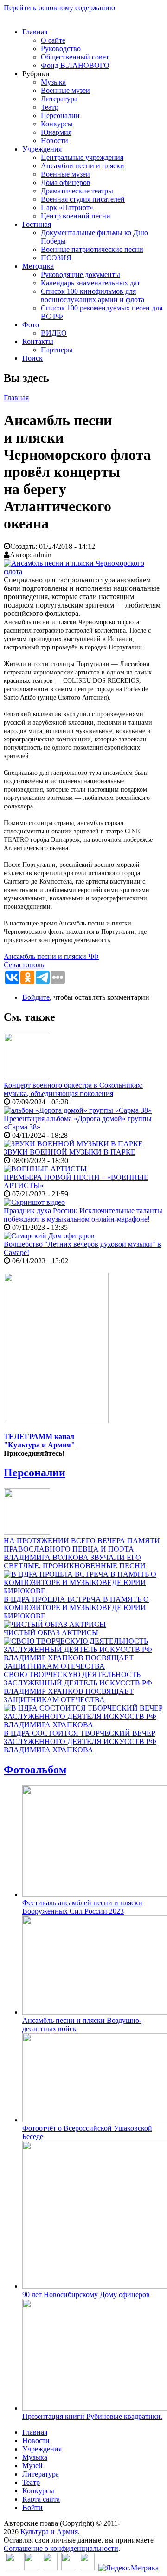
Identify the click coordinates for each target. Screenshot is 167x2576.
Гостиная (37, 224)
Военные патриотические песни (92, 249)
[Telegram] (87, 2568)
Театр (50, 107)
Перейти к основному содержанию (59, 8)
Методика (38, 266)
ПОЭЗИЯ (56, 258)
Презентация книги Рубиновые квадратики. (92, 2416)
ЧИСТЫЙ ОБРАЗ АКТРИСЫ (51, 1633)
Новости (55, 141)
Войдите (36, 997)
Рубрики (36, 74)
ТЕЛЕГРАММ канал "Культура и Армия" (39, 1441)
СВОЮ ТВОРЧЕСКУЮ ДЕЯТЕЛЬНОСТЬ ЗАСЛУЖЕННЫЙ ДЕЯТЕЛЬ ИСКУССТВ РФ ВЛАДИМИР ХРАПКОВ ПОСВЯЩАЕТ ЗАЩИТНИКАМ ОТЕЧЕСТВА (78, 1687)
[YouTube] (69, 2568)
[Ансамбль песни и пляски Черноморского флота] (83, 571)
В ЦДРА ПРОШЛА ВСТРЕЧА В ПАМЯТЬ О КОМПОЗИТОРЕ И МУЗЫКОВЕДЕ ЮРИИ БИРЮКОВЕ (76, 1608)
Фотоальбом (35, 1770)
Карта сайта (41, 2499)
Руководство (61, 49)
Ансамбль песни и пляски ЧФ (51, 956)
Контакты (38, 341)
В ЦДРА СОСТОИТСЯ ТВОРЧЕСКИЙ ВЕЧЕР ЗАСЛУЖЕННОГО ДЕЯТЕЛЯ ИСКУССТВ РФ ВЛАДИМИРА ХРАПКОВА (80, 1741)
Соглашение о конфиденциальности (61, 2548)
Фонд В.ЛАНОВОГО (75, 65)
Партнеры (57, 350)
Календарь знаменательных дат (90, 283)
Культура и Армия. (50, 2532)
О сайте (53, 40)
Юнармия (56, 132)
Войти (32, 2507)
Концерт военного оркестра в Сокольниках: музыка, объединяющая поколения (73, 1089)
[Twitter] (32, 2568)
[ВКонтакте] (13, 2568)
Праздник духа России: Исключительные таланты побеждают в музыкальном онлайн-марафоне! (83, 1215)
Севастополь (24, 965)
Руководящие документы (80, 274)
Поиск (32, 358)
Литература (59, 99)
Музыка (53, 82)
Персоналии (60, 116)
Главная (35, 32)
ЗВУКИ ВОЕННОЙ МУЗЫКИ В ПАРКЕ (70, 1152)
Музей (32, 2466)
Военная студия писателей (83, 199)
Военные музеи (65, 90)
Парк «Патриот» (67, 208)
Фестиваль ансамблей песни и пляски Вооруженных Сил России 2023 (82, 1907)
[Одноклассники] (50, 2568)
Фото (31, 325)
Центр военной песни (76, 216)
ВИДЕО (54, 333)
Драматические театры (77, 191)
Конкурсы (57, 124)
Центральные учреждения (82, 157)
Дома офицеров (66, 182)
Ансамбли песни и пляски (83, 166)
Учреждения (42, 149)
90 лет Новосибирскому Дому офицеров (86, 2295)
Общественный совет (75, 57)
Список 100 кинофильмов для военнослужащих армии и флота (93, 295)
